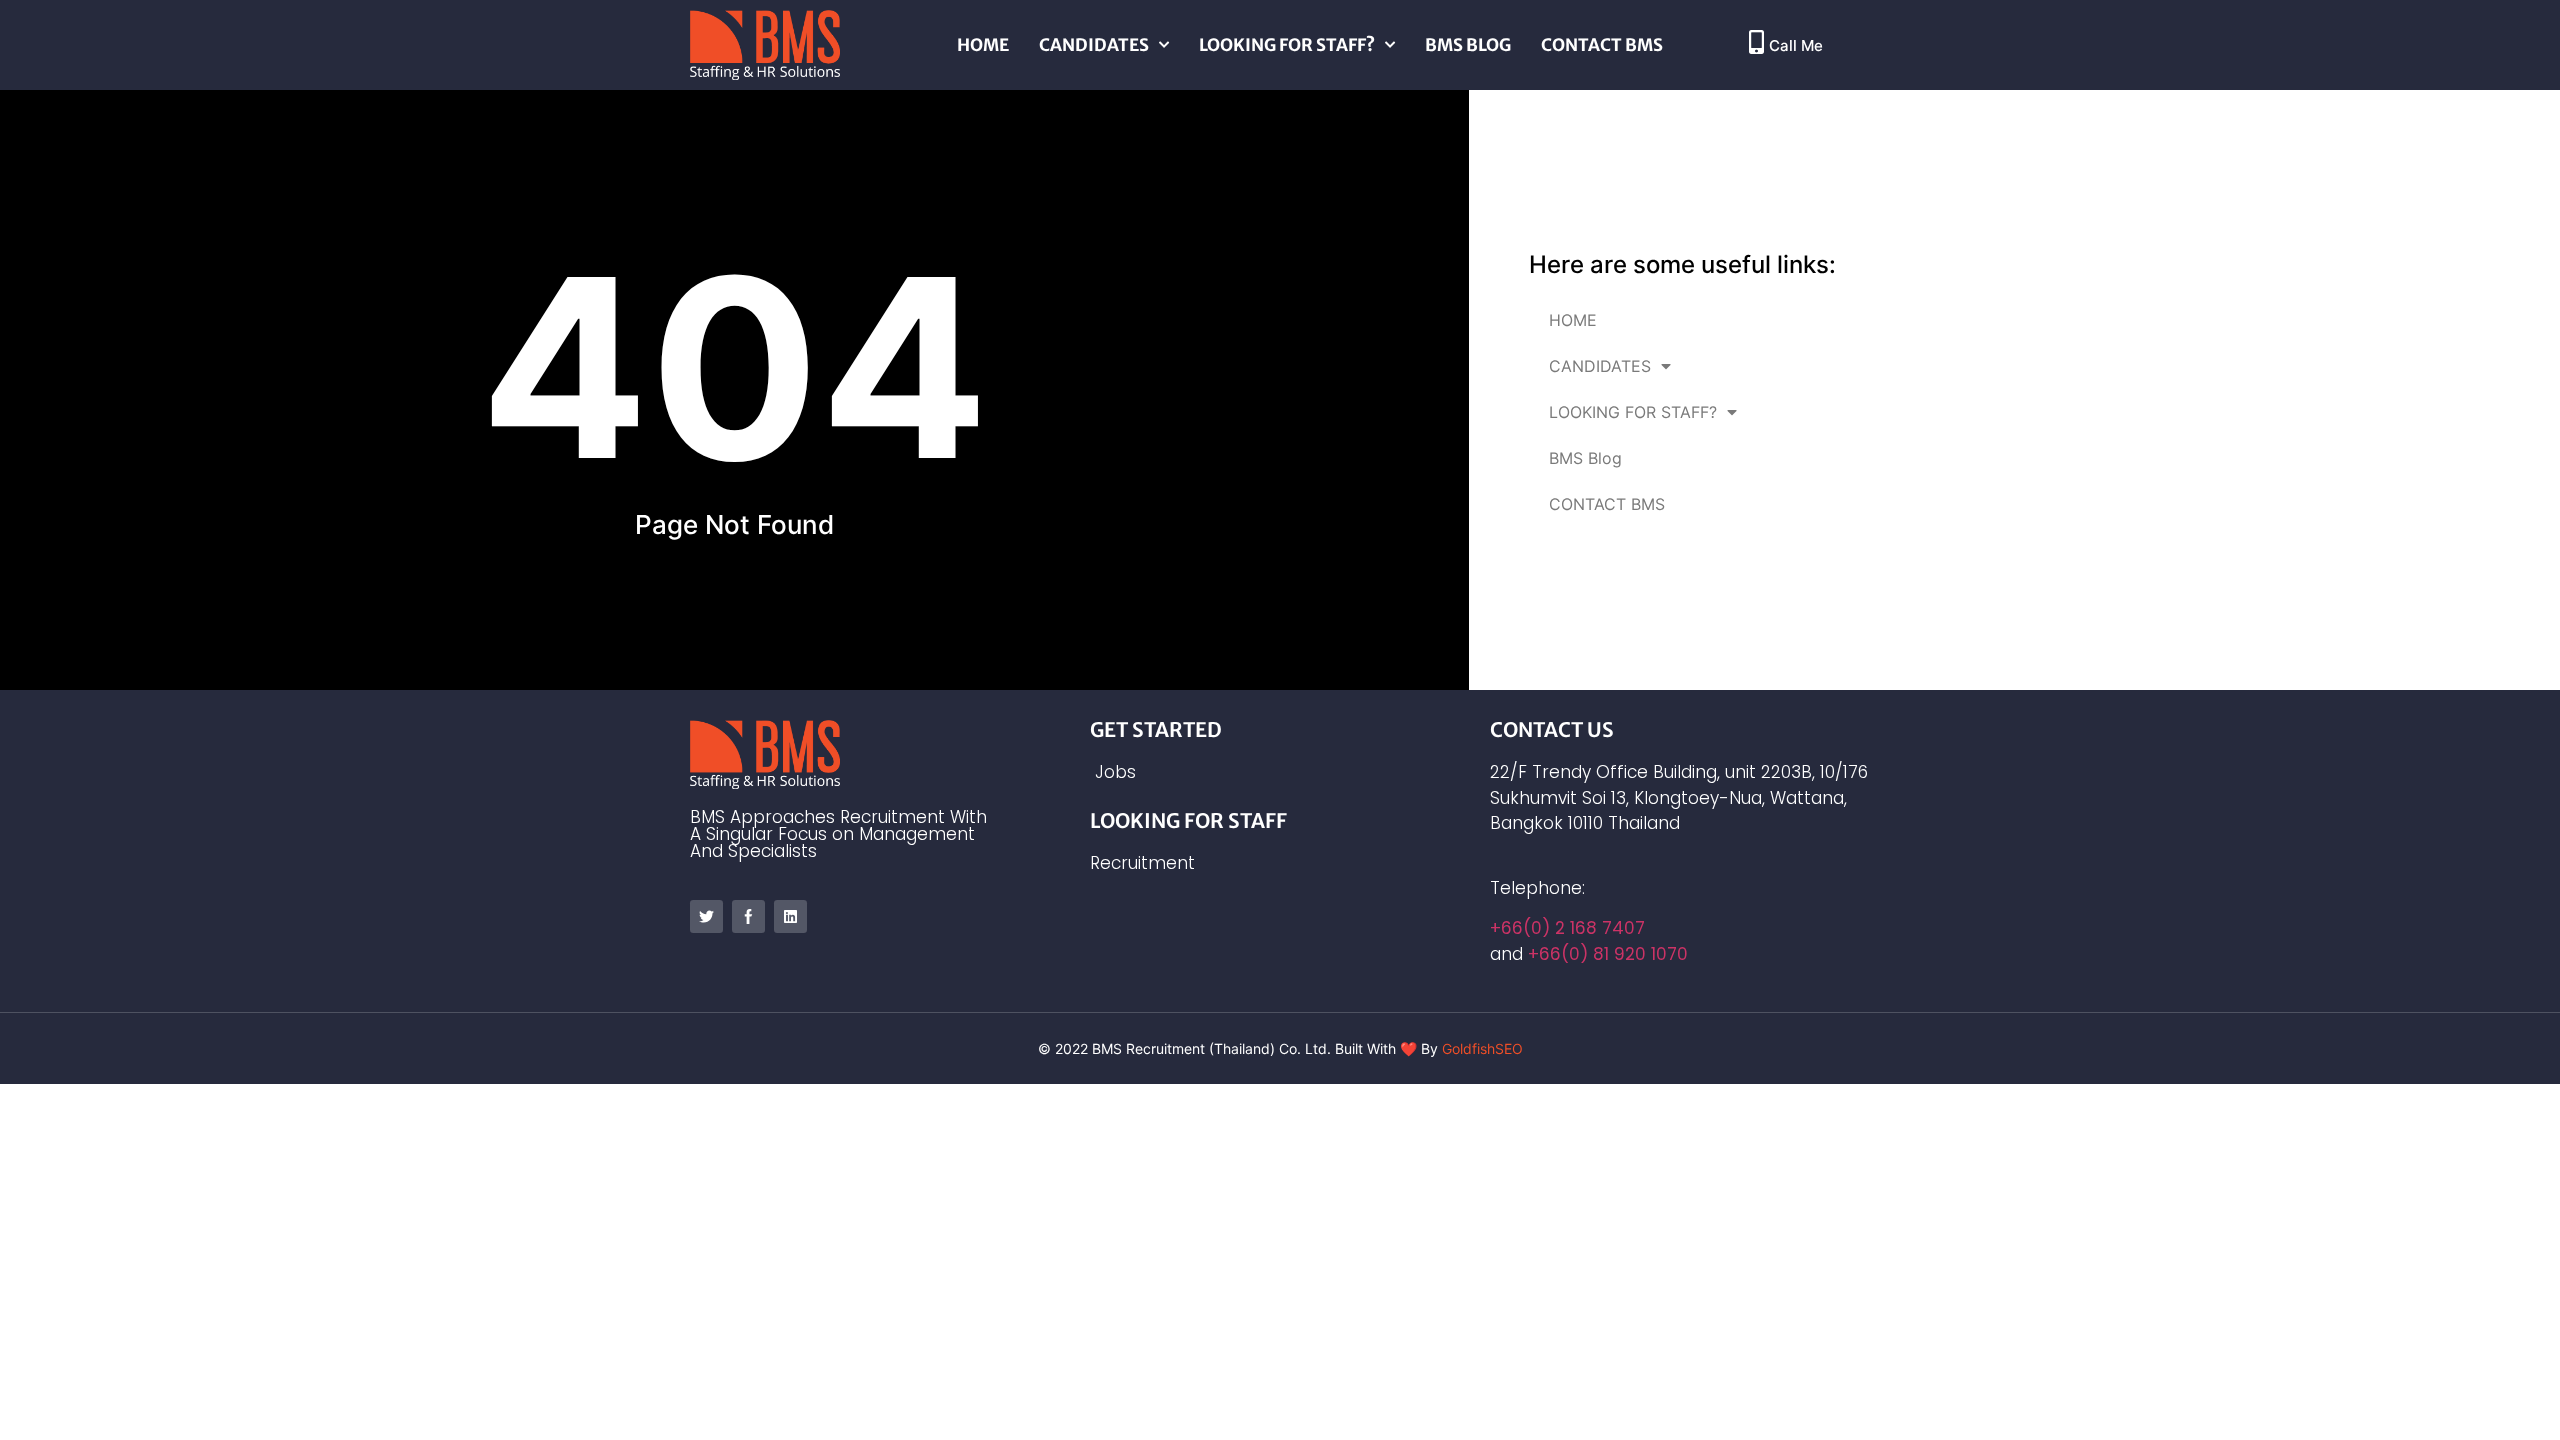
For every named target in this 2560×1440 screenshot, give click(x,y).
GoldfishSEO (1482, 1048)
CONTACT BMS (1602, 45)
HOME (983, 45)
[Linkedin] (790, 916)
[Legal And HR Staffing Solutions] (706, 916)
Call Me (1796, 45)
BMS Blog (1468, 45)
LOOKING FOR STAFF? (1287, 45)
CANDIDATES (1094, 45)
